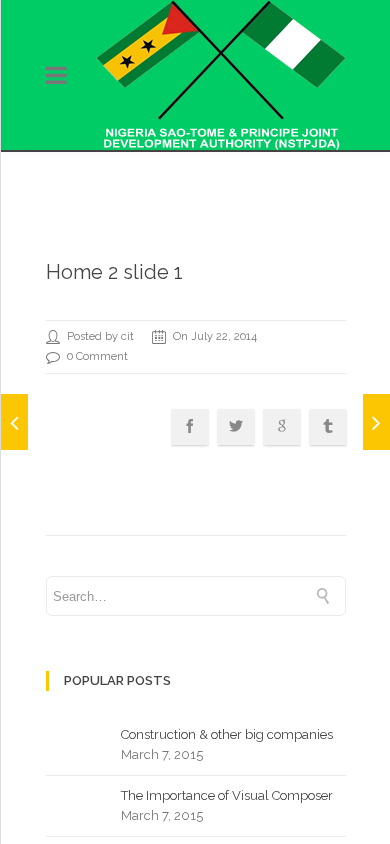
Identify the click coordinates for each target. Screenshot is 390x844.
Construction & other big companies (227, 734)
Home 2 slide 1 (114, 272)
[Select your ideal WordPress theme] (376, 422)
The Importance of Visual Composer (227, 795)
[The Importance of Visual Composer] (14, 422)
